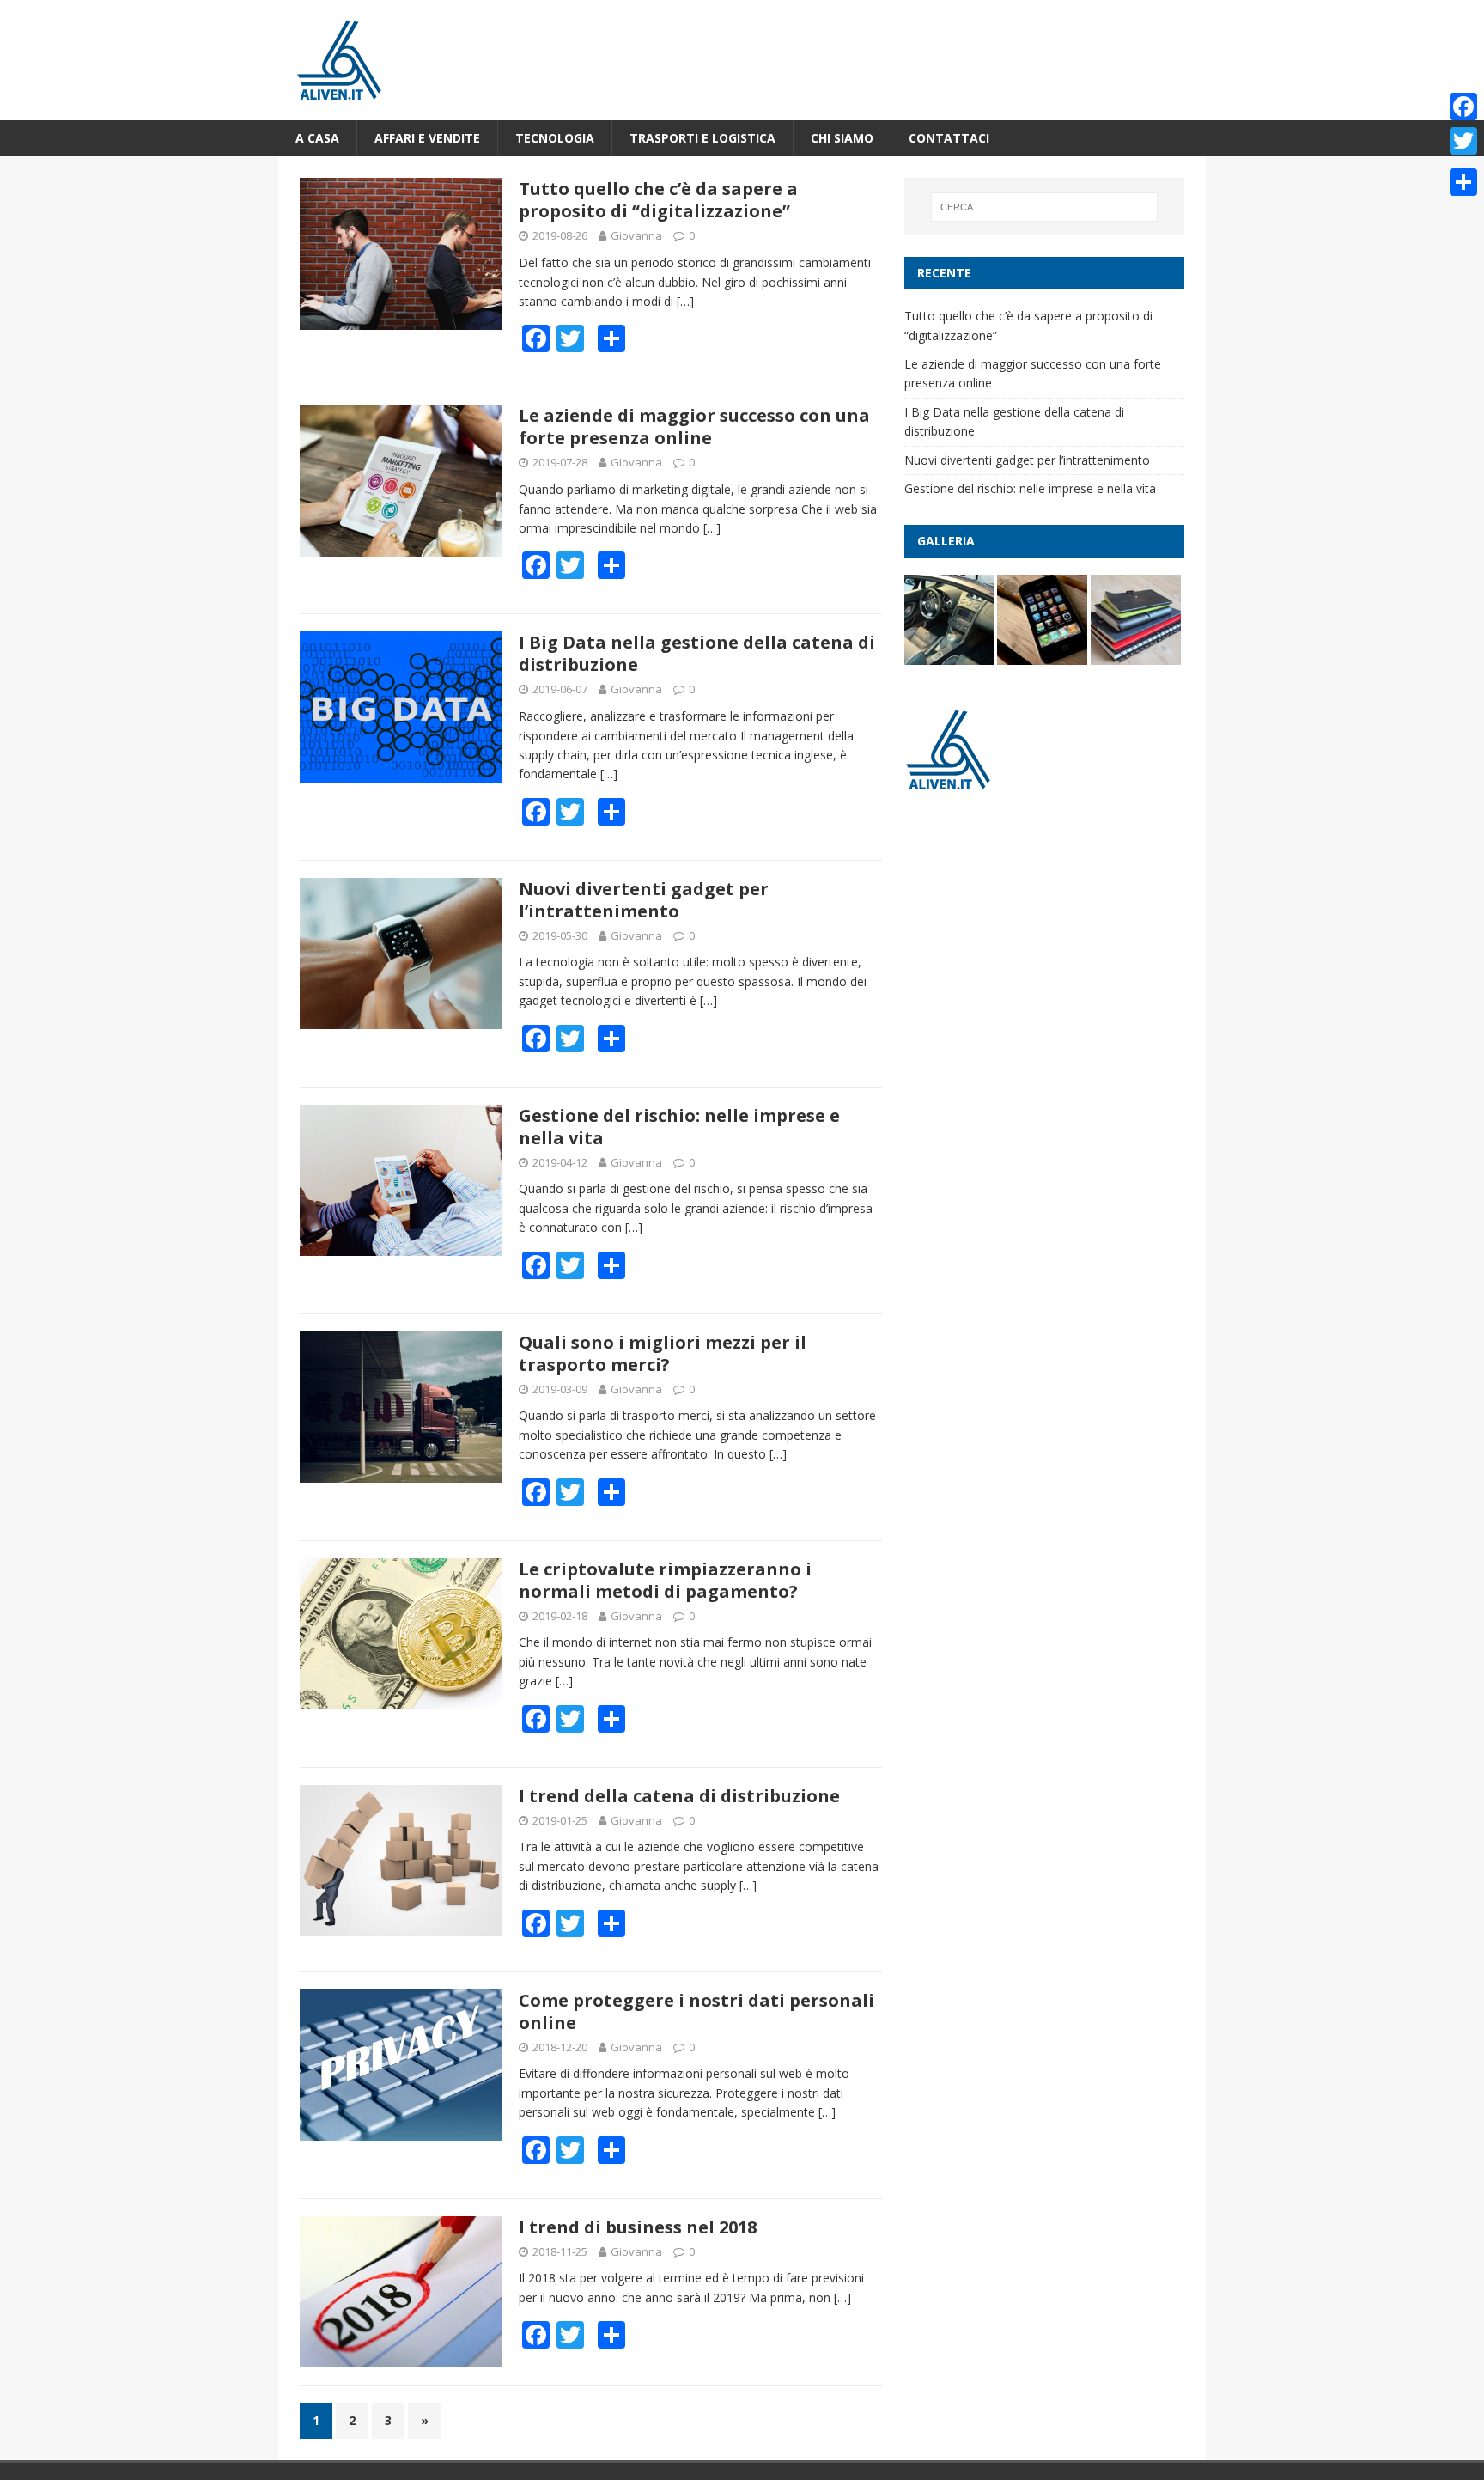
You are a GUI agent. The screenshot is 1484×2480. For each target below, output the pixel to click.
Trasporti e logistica (702, 138)
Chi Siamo (842, 138)
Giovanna (636, 235)
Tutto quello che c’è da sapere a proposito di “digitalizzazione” (658, 200)
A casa (317, 138)
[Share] (1463, 182)
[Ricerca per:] (1044, 207)
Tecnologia (555, 138)
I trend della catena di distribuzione (679, 1796)
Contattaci (949, 138)
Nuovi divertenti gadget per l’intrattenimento (644, 900)
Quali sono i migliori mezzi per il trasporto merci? (663, 1353)
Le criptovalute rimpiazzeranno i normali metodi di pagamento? (665, 1580)
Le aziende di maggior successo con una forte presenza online (694, 427)
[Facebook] (1463, 107)
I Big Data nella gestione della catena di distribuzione (697, 653)
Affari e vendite (427, 138)
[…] (685, 301)
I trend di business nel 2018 (638, 2227)
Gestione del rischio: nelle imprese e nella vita (679, 1127)
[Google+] (1463, 161)
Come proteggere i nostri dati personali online (696, 2011)
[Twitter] (1463, 141)
